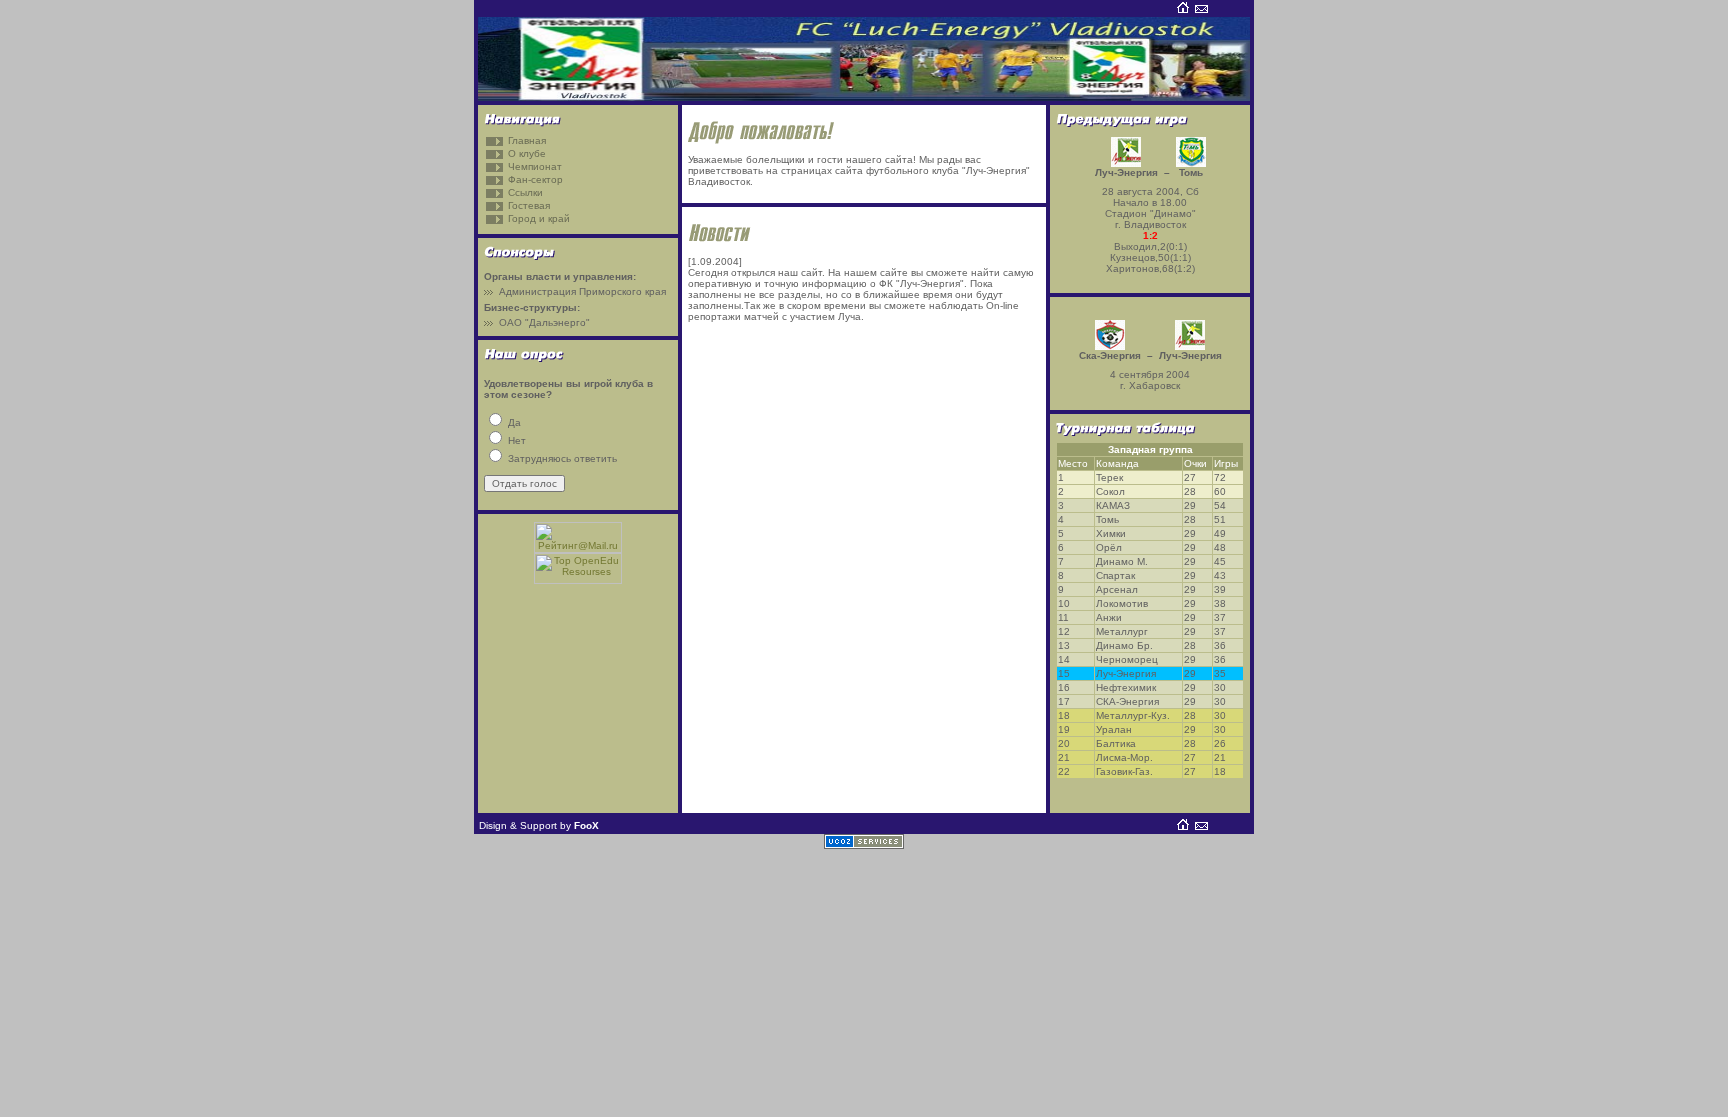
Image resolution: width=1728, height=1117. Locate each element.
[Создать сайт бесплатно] (864, 845)
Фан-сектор (535, 179)
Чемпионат (535, 166)
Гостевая (529, 205)
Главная (527, 140)
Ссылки (525, 192)
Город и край (539, 218)
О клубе (527, 153)
